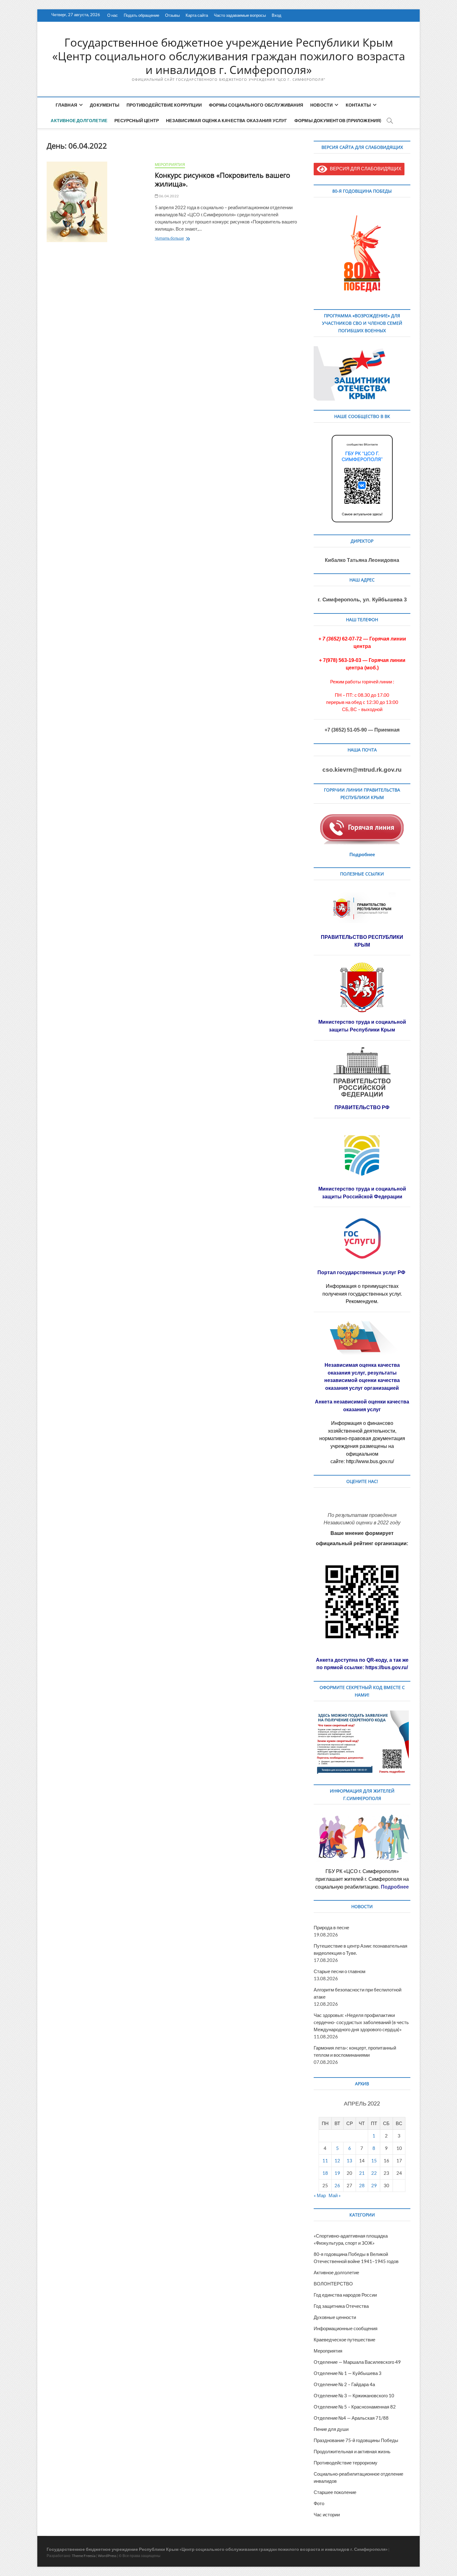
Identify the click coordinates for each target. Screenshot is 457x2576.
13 (349, 2160)
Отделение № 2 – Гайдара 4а (344, 2384)
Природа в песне (331, 1927)
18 (325, 2173)
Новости (321, 105)
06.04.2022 (168, 196)
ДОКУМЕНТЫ (105, 105)
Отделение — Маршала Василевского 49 (357, 2362)
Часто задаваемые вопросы (240, 15)
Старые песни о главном (339, 1971)
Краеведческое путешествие (344, 2340)
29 (374, 2185)
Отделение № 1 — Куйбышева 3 (348, 2373)
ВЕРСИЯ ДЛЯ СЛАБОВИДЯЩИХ (364, 168)
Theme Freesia (84, 2556)
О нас (113, 15)
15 (374, 2160)
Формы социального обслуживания (256, 105)
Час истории (327, 2514)
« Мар (320, 2195)
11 (325, 2160)
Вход (277, 15)
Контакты (358, 105)
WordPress (107, 2556)
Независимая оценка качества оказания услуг (226, 120)
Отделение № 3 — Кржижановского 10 (354, 2395)
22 (374, 2173)
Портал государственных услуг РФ (362, 1272)
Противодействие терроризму (346, 2463)
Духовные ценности (335, 2317)
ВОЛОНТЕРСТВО (333, 2284)
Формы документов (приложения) (338, 120)
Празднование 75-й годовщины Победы (356, 2440)
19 (337, 2173)
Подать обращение (141, 15)
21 (362, 2173)
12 (337, 2160)
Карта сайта (197, 15)
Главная (66, 105)
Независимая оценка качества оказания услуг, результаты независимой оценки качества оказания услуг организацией (362, 1377)
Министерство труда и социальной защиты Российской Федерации (362, 1193)
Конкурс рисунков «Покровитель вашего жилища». (222, 179)
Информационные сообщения (346, 2328)
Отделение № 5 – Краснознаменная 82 (355, 2407)
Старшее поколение (335, 2492)
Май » (335, 2195)
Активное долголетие (79, 120)
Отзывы (172, 15)
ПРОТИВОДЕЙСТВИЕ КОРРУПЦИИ (164, 105)
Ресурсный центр (137, 120)
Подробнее (362, 854)
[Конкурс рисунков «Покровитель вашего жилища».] (98, 202)
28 (362, 2185)
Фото (319, 2503)
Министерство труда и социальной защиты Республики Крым (362, 1026)
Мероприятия (170, 165)
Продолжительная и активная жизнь (352, 2451)
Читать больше (182, 239)
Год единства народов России (345, 2295)
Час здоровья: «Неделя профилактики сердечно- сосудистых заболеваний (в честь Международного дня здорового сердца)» (361, 2022)
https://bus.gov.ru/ (387, 1667)
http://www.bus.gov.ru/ (370, 1461)
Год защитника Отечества (341, 2306)
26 (337, 2185)
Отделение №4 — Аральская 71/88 (351, 2418)
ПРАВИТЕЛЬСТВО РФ (362, 1107)
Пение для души (331, 2429)
